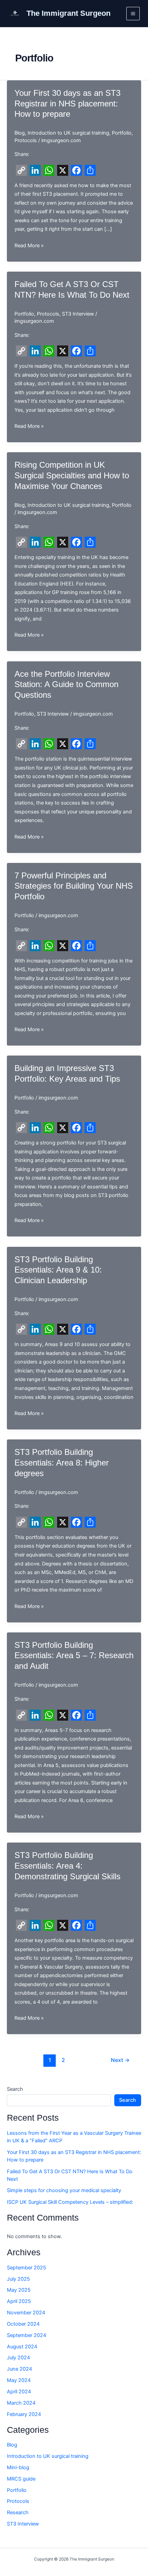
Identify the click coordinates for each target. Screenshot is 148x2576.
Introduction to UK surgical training (68, 133)
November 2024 (26, 2313)
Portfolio (122, 133)
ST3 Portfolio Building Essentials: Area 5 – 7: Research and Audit (74, 1656)
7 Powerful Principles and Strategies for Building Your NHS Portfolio (74, 886)
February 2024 (24, 2414)
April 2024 (19, 2392)
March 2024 (21, 2403)
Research (18, 2512)
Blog (20, 133)
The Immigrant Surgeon (68, 13)
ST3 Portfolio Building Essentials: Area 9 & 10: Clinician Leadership (58, 1270)
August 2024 (22, 2347)
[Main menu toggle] (133, 14)
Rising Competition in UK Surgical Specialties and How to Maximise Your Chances (72, 476)
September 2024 (27, 2335)
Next (120, 2060)
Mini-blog (18, 2467)
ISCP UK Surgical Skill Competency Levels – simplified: (70, 2202)
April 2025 (19, 2301)
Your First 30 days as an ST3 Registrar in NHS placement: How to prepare (67, 104)
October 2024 (23, 2324)
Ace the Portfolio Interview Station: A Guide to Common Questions (66, 685)
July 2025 (18, 2279)
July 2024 (18, 2358)
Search (15, 2089)
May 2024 (19, 2380)
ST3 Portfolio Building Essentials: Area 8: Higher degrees (62, 1463)
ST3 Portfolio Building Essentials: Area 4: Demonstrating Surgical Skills (67, 1866)
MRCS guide (21, 2479)
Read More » (29, 246)
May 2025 (19, 2290)
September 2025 (27, 2268)
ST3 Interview (78, 314)
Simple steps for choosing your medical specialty (64, 2190)
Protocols (26, 140)
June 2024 (19, 2369)
